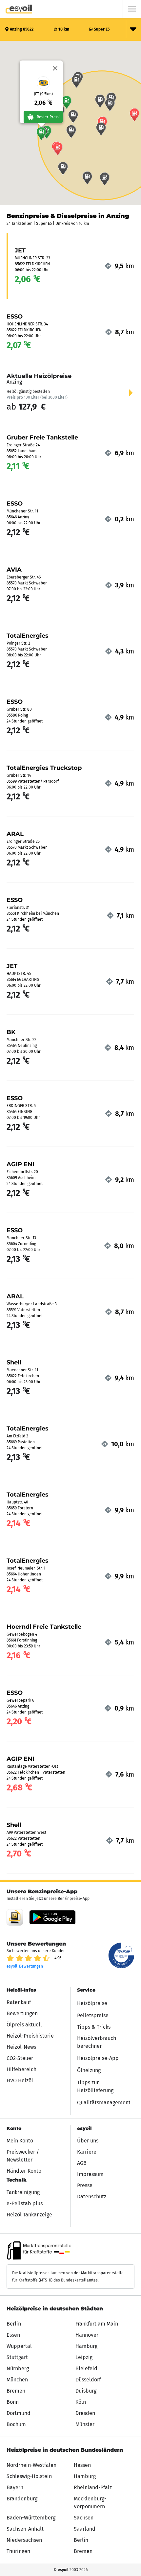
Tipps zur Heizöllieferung (95, 2086)
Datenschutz (92, 2197)
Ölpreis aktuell (24, 2025)
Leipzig (84, 2357)
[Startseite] (19, 9)
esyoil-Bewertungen (25, 1966)
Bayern (15, 2487)
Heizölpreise (92, 2003)
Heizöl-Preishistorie (30, 2036)
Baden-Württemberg (31, 2518)
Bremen (16, 2391)
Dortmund (19, 2413)
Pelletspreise (93, 2015)
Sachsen (84, 2518)
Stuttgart (17, 2357)
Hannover (87, 2335)
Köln (81, 2402)
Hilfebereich (21, 2069)
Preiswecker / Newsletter (23, 2156)
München (17, 2380)
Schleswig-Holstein (29, 2476)
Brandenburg (22, 2499)
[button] (41, 133)
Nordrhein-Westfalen (31, 2465)
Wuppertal (19, 2346)
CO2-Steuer (20, 2058)
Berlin (14, 2324)
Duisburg (86, 2391)
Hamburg (86, 2346)
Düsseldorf (88, 2380)
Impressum (90, 2174)
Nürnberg (18, 2368)
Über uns (88, 2141)
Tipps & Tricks (94, 2027)
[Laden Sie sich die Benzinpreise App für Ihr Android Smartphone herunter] (15, 1917)
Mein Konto (20, 2141)
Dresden (85, 2413)
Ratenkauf (19, 2002)
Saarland (85, 2529)
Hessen (82, 2465)
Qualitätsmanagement (104, 2103)
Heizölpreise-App (98, 2058)
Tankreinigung (23, 2192)
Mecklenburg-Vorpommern (90, 2503)
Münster (85, 2424)
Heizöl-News (21, 2047)
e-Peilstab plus (25, 2203)
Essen (13, 2335)
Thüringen (18, 2551)
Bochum (16, 2424)
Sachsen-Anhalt (25, 2529)
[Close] (55, 68)
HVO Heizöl (20, 2080)
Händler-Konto (24, 2171)
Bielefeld (86, 2368)
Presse (85, 2185)
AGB (82, 2163)
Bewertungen (22, 2013)
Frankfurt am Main (97, 2324)
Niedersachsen (24, 2540)
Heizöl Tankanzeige (29, 2215)
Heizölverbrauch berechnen (97, 2042)
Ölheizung (89, 2070)
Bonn (13, 2402)
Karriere (87, 2152)
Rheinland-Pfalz (93, 2487)
